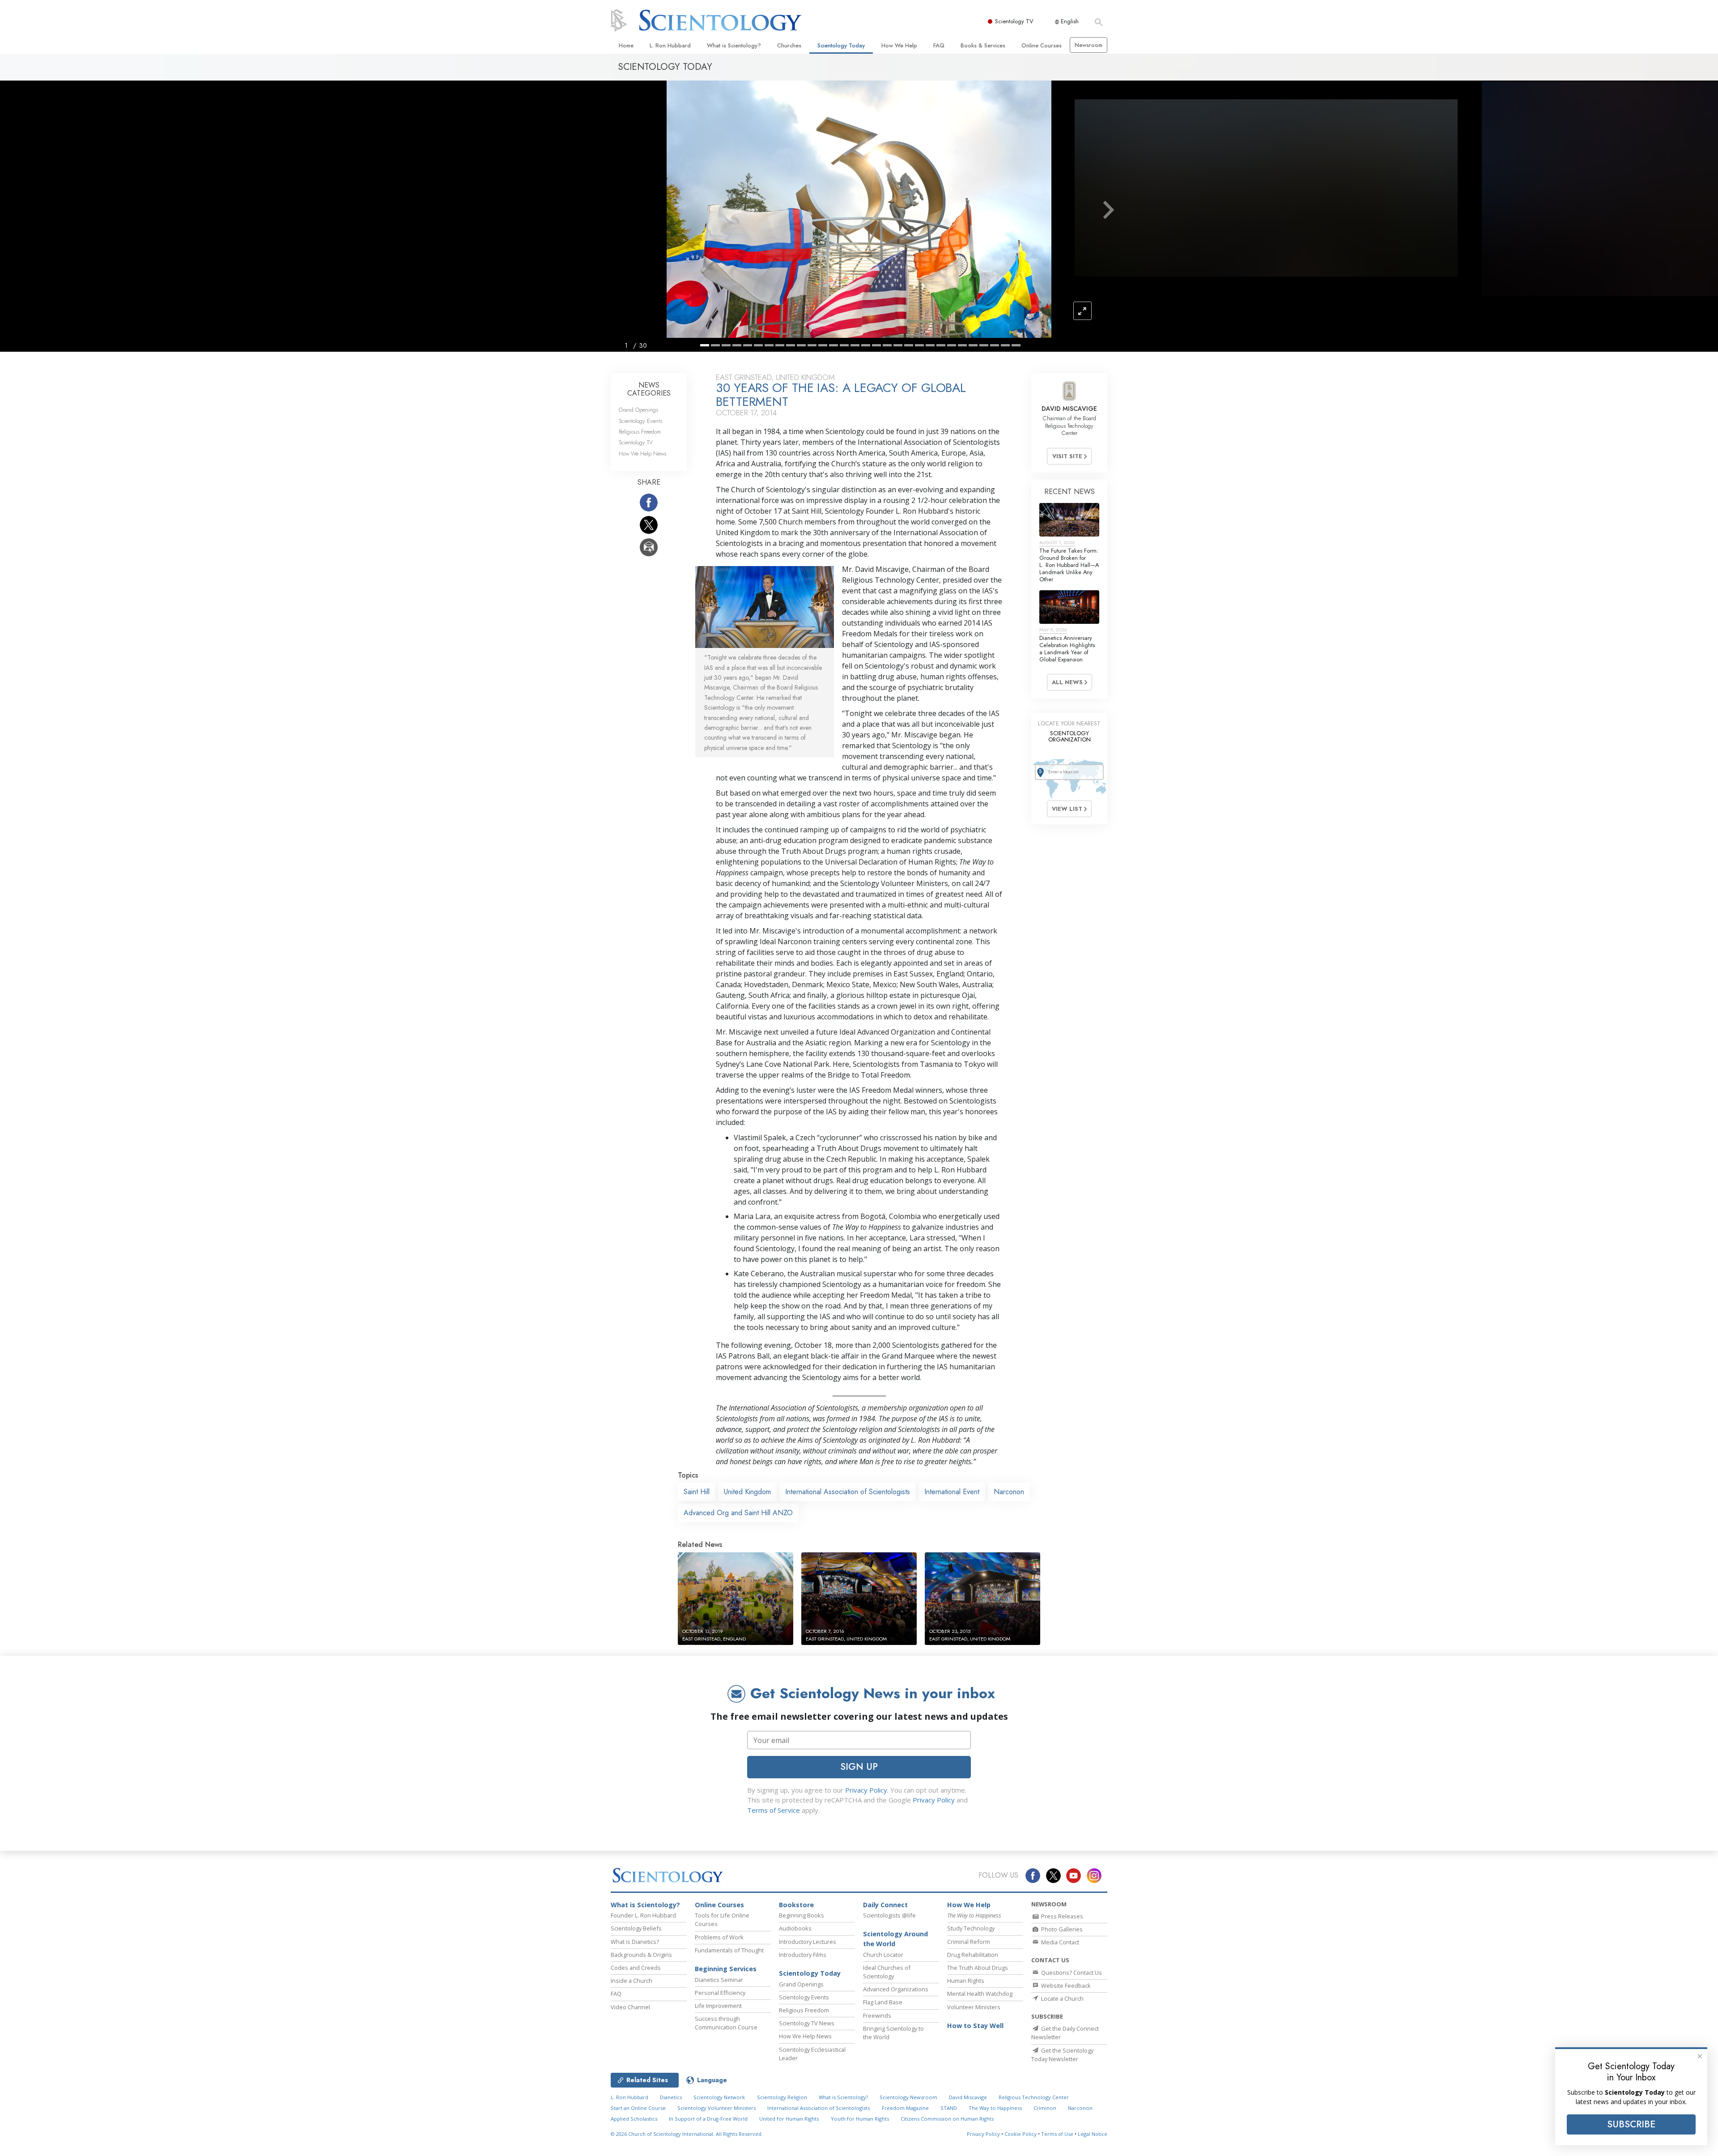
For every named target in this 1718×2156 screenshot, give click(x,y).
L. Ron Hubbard (670, 45)
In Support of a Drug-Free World (708, 2119)
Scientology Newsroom (908, 2097)
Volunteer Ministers (974, 2007)
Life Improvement (718, 2006)
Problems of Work (719, 1937)
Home (626, 45)
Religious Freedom (640, 432)
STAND (949, 2108)
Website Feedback (1065, 1986)
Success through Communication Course (726, 2023)
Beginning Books (802, 1915)
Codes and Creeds (636, 1968)
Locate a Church (1062, 1998)
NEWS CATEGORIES (649, 389)
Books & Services (983, 45)
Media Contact (1059, 1942)
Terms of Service (774, 1810)
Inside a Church (631, 1981)
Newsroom (1089, 45)
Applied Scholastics (634, 2119)
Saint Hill (697, 1492)
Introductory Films (803, 1955)
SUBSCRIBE (1631, 2124)
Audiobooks (795, 1928)
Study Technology (971, 1928)
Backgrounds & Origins (641, 1955)
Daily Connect (885, 1905)
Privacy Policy (866, 1790)
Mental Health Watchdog (980, 1994)
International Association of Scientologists (848, 1492)
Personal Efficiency (720, 1993)
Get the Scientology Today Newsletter (1062, 2055)
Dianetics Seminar (719, 1980)
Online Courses (1042, 45)
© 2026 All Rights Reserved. (687, 2134)
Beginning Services (726, 1969)
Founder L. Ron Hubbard (643, 1915)
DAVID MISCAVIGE (1069, 409)
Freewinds (877, 2015)
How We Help (899, 45)
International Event (952, 1492)
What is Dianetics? (635, 1942)
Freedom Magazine (905, 2108)
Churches (789, 45)
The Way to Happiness (995, 2108)
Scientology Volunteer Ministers (717, 2108)
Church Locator (883, 1955)
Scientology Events (640, 421)
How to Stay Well (975, 2026)
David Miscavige (968, 2097)
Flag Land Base (883, 2002)
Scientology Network (719, 2097)
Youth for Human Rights (860, 2119)
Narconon (1009, 1492)
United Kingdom (747, 1492)
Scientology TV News (807, 2023)
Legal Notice (1093, 2134)
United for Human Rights (789, 2119)
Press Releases (1061, 1916)
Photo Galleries (1061, 1929)
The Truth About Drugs (978, 1968)
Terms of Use (1057, 2134)
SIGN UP (859, 1767)
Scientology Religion (782, 2097)
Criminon (1045, 2108)
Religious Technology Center (1034, 2097)
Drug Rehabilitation (973, 1955)
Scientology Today (841, 45)
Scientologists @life (889, 1915)
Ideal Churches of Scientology (887, 1972)
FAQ (939, 45)
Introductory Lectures (808, 1942)
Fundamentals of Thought (729, 1950)
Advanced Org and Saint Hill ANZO (738, 1513)
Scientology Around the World (895, 1939)
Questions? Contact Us (1071, 1973)
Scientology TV (1014, 21)
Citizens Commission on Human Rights (947, 2119)
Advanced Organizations (896, 1989)
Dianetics (671, 2097)
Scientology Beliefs (636, 1928)
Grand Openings (638, 410)
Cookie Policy (1021, 2134)
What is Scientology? (734, 45)
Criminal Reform (969, 1942)
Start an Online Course (638, 2108)
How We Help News (642, 454)
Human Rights (966, 1981)
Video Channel (630, 2007)
